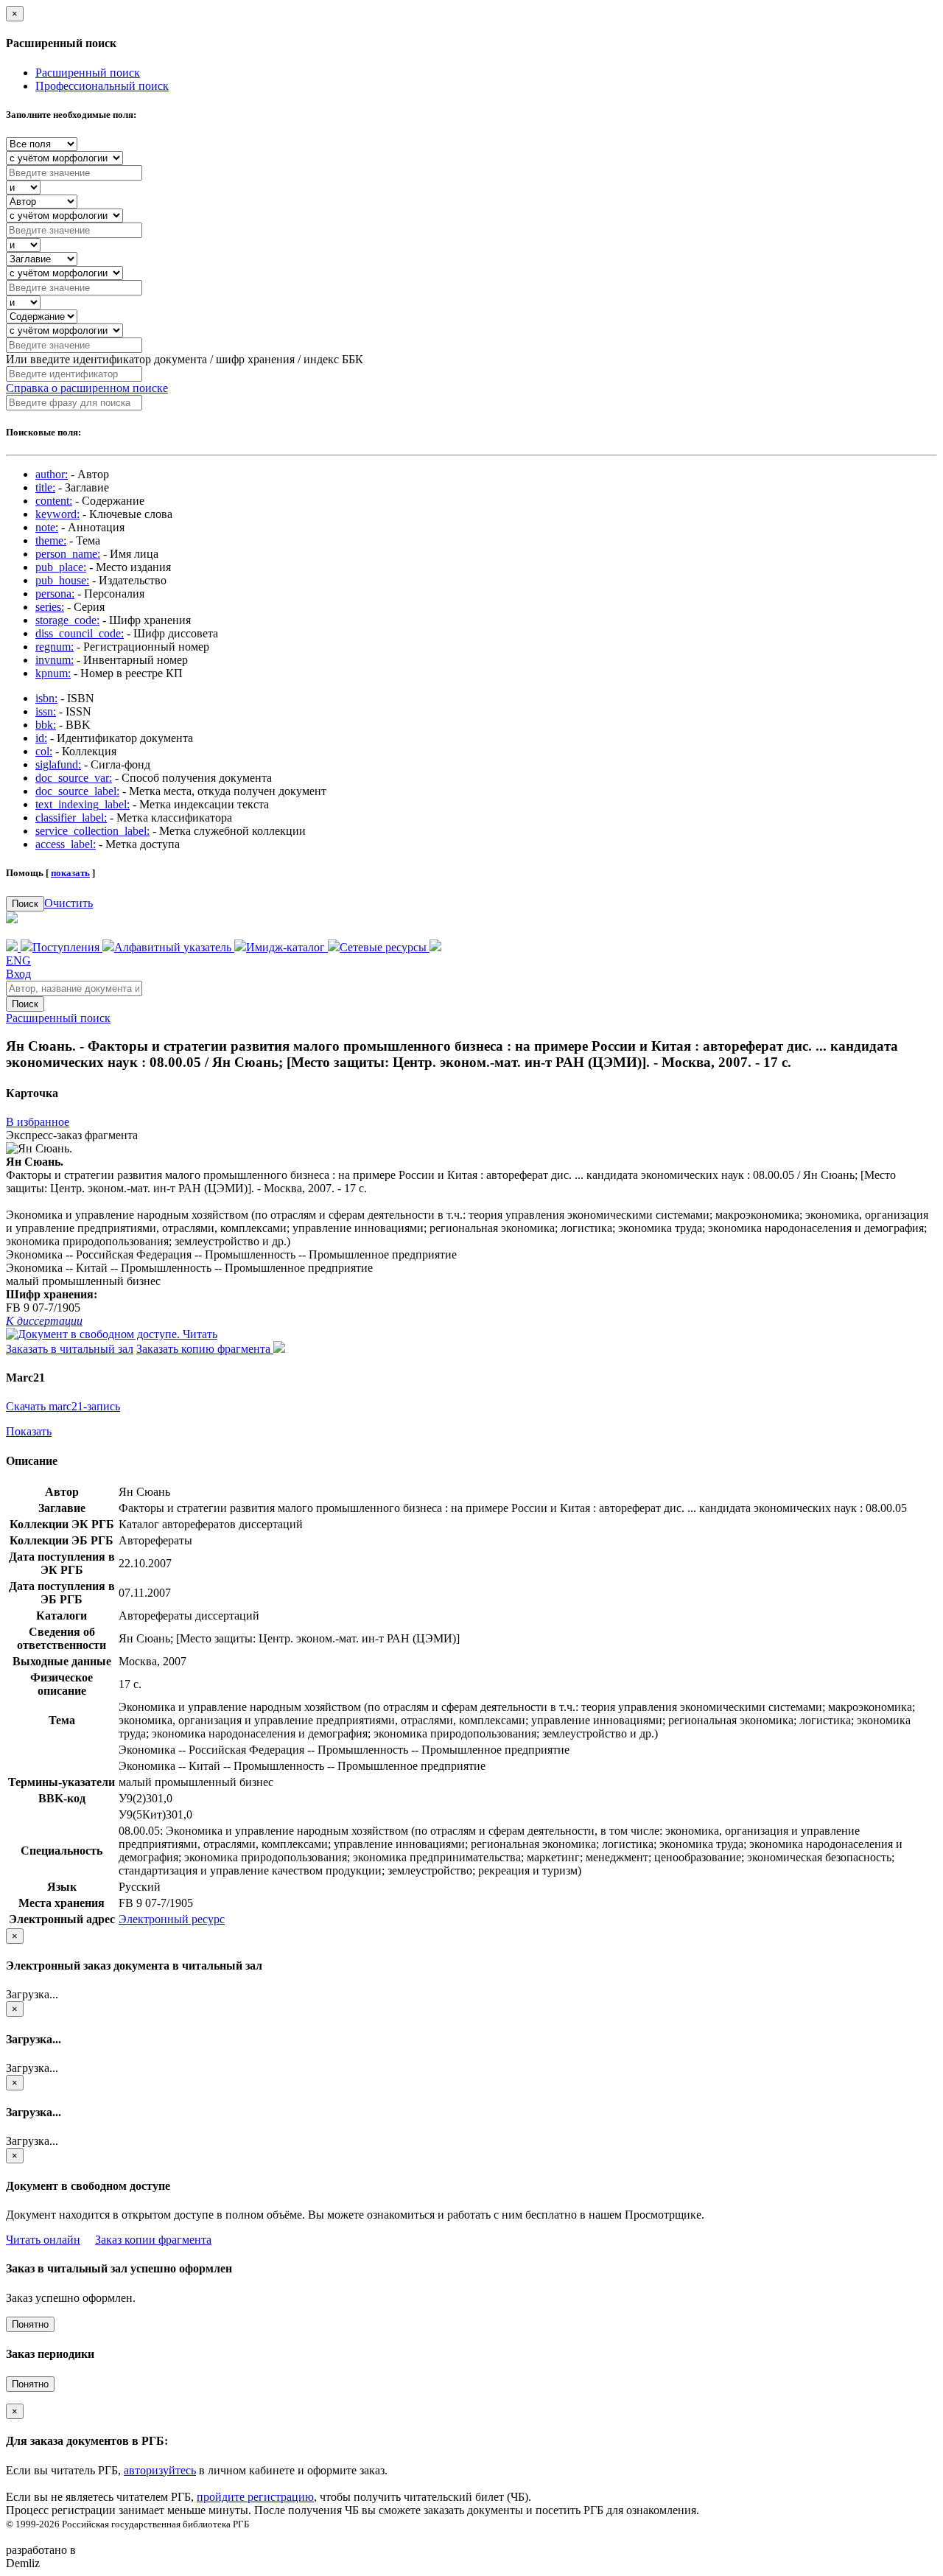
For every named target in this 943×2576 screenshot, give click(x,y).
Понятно (30, 2324)
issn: (46, 711)
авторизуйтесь (160, 2470)
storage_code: (67, 620)
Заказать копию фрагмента (205, 1349)
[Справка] (435, 947)
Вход (18, 974)
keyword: (57, 514)
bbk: (46, 725)
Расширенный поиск (88, 73)
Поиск (25, 904)
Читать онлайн (43, 2240)
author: (52, 474)
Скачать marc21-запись (63, 1406)
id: (41, 738)
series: (50, 607)
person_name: (68, 554)
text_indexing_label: (83, 804)
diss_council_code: (80, 633)
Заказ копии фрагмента (153, 2240)
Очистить (69, 903)
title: (45, 487)
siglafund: (58, 764)
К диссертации (44, 1321)
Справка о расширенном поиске (87, 388)
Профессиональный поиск (102, 86)
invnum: (55, 660)
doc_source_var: (74, 778)
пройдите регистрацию (255, 2497)
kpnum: (53, 673)
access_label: (66, 844)
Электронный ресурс (172, 1919)
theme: (51, 540)
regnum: (55, 647)
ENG (18, 960)
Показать (29, 1431)
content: (54, 501)
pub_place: (61, 567)
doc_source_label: (77, 791)
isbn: (46, 698)
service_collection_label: (92, 831)
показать (70, 873)
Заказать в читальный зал (70, 1349)
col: (44, 751)
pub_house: (62, 580)
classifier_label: (71, 818)
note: (47, 527)
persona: (55, 594)
